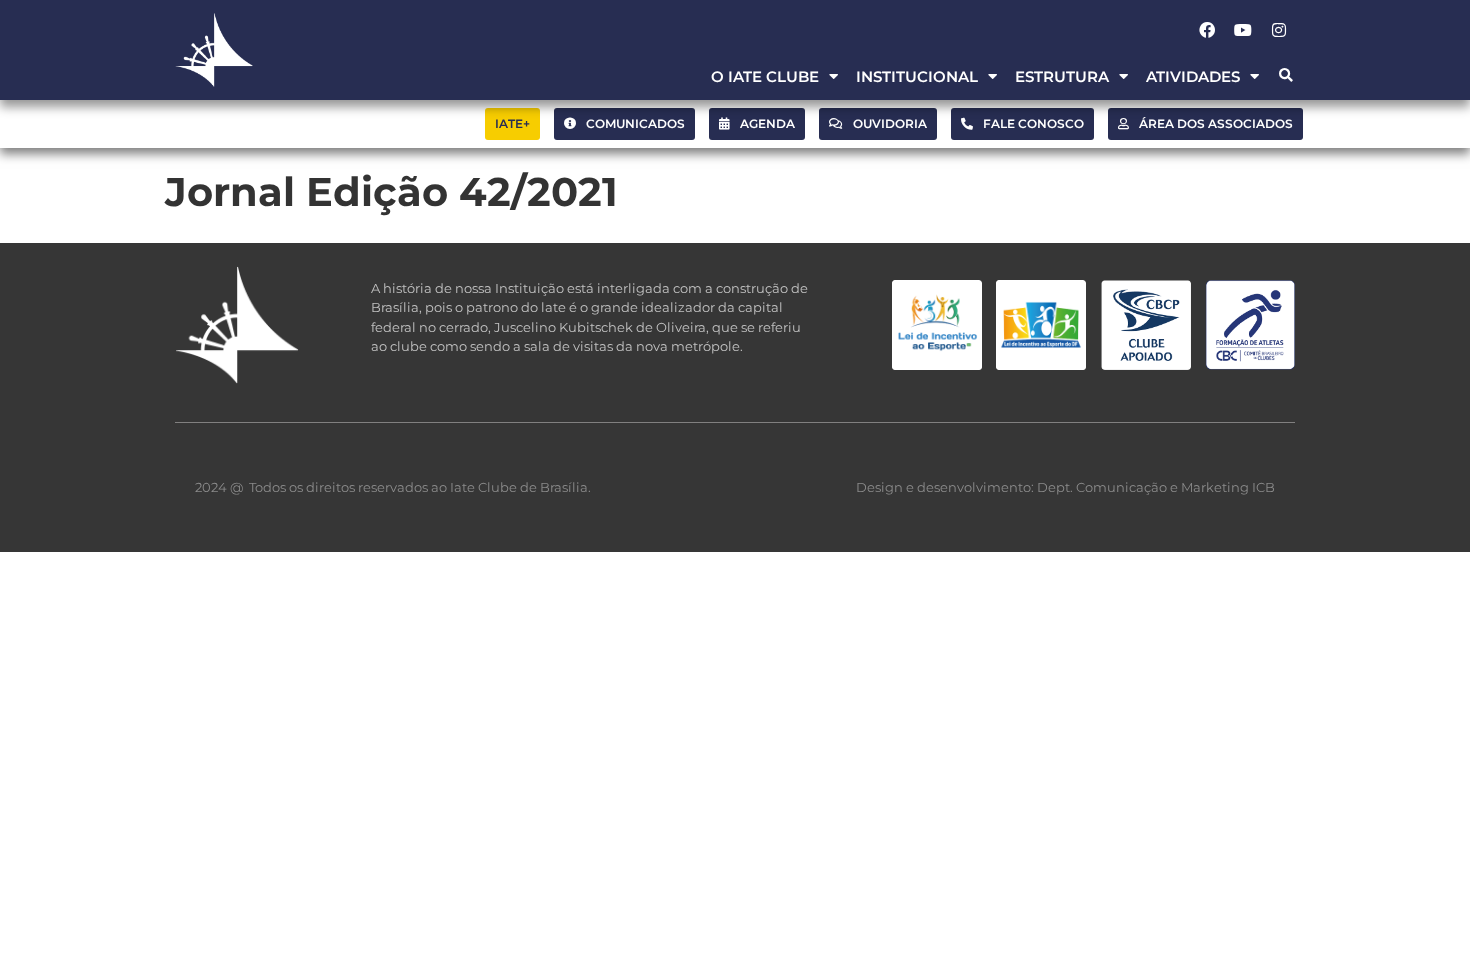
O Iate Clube (765, 76)
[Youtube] (1243, 30)
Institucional (917, 76)
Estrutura (1062, 76)
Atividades (1193, 76)
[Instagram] (1279, 30)
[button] (1285, 76)
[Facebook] (1207, 30)
